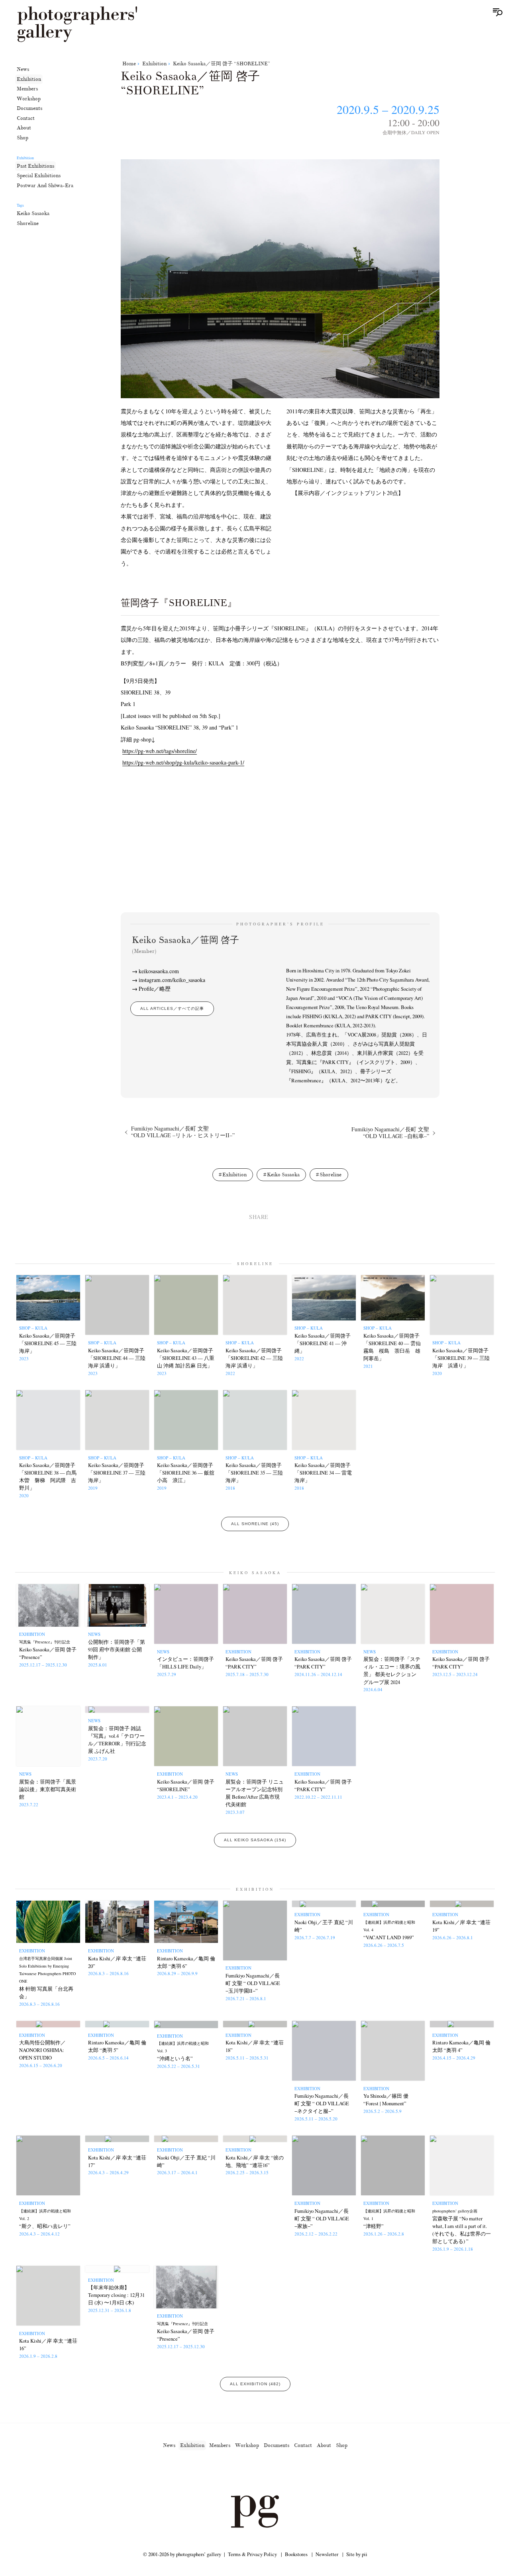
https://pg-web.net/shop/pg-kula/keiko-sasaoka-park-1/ (183, 762)
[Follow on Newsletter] (284, 2473)
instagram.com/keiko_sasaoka (172, 980)
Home (129, 64)
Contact (26, 118)
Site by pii (357, 2554)
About (24, 128)
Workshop (29, 99)
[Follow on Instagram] (226, 2473)
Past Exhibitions (35, 166)
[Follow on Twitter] (245, 2473)
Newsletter (327, 2554)
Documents (29, 108)
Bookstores (296, 2554)
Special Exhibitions (39, 176)
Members (27, 89)
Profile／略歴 (155, 989)
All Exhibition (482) (255, 2384)
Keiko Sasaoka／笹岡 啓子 (185, 944)
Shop (23, 138)
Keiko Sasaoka (33, 213)
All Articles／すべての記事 (172, 1008)
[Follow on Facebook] (265, 2473)
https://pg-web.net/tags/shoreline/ (160, 751)
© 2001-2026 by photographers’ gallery (182, 2554)
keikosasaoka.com (159, 971)
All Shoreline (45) (255, 1524)
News (23, 69)
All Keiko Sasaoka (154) (255, 1840)
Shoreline (28, 223)
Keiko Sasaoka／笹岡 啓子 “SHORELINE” (222, 64)
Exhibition (29, 79)
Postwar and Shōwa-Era (45, 186)
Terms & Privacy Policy (252, 2554)
